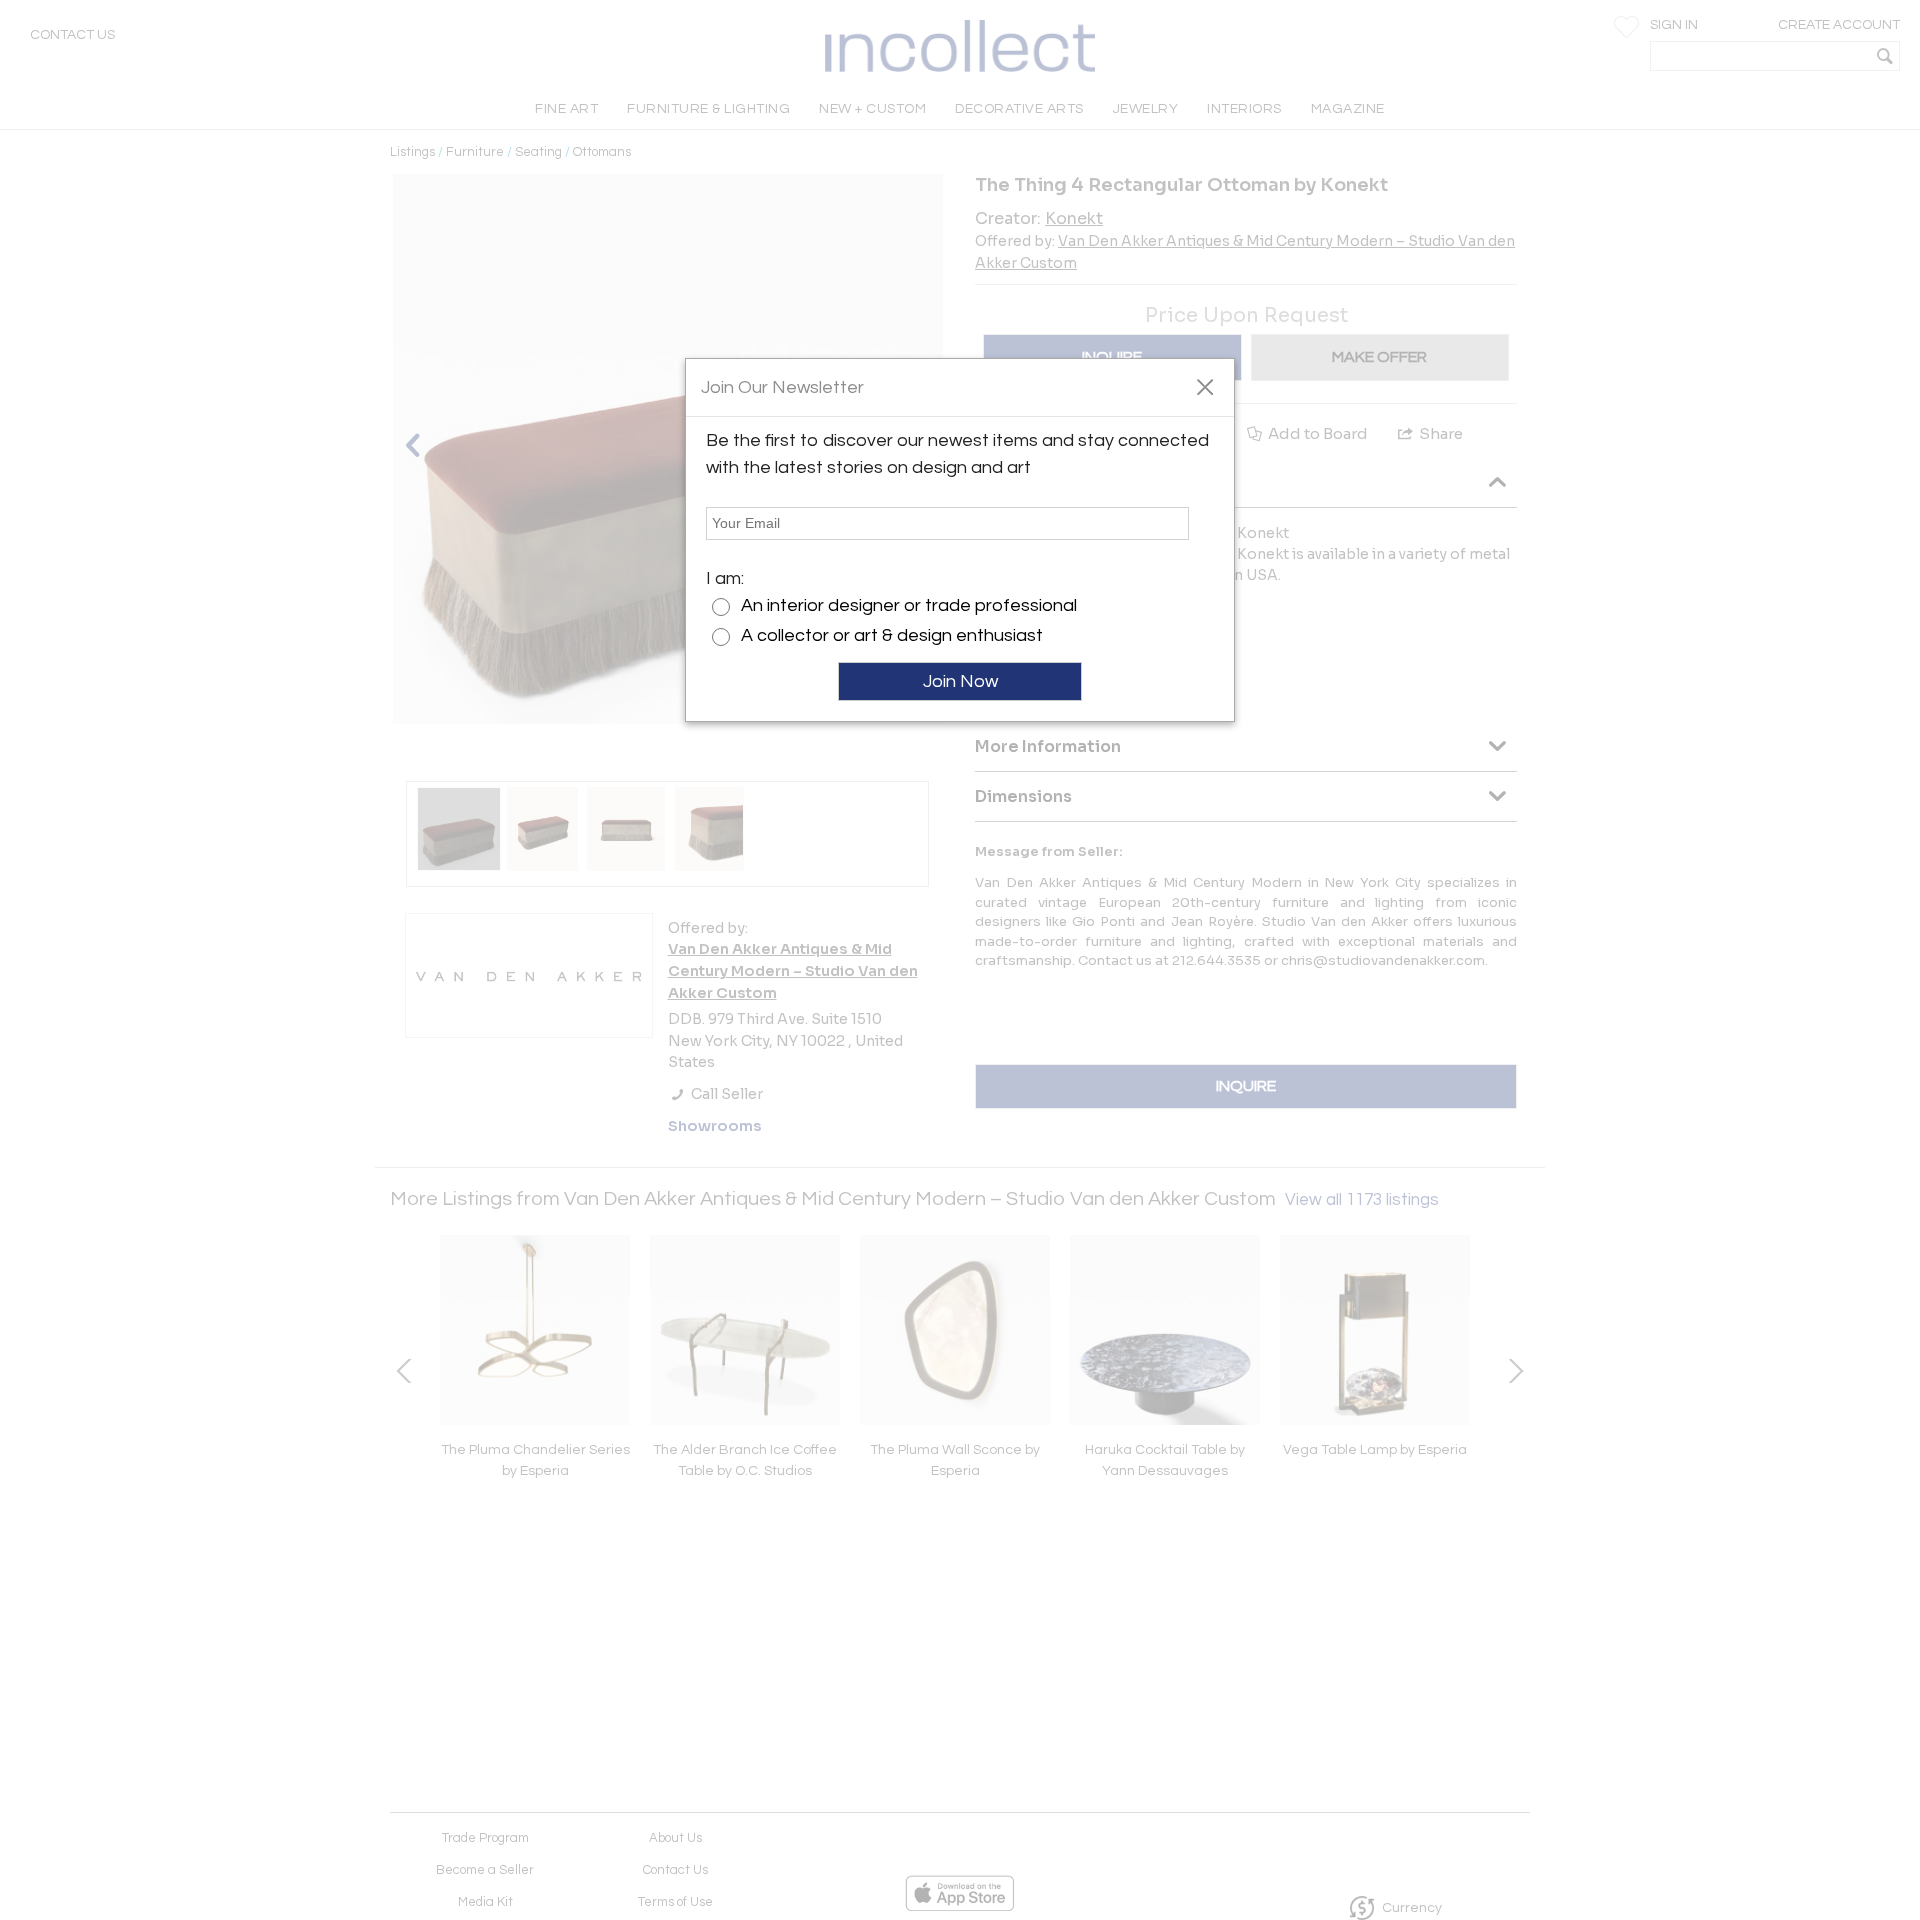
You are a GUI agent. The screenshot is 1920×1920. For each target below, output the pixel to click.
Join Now (960, 681)
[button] (1204, 386)
